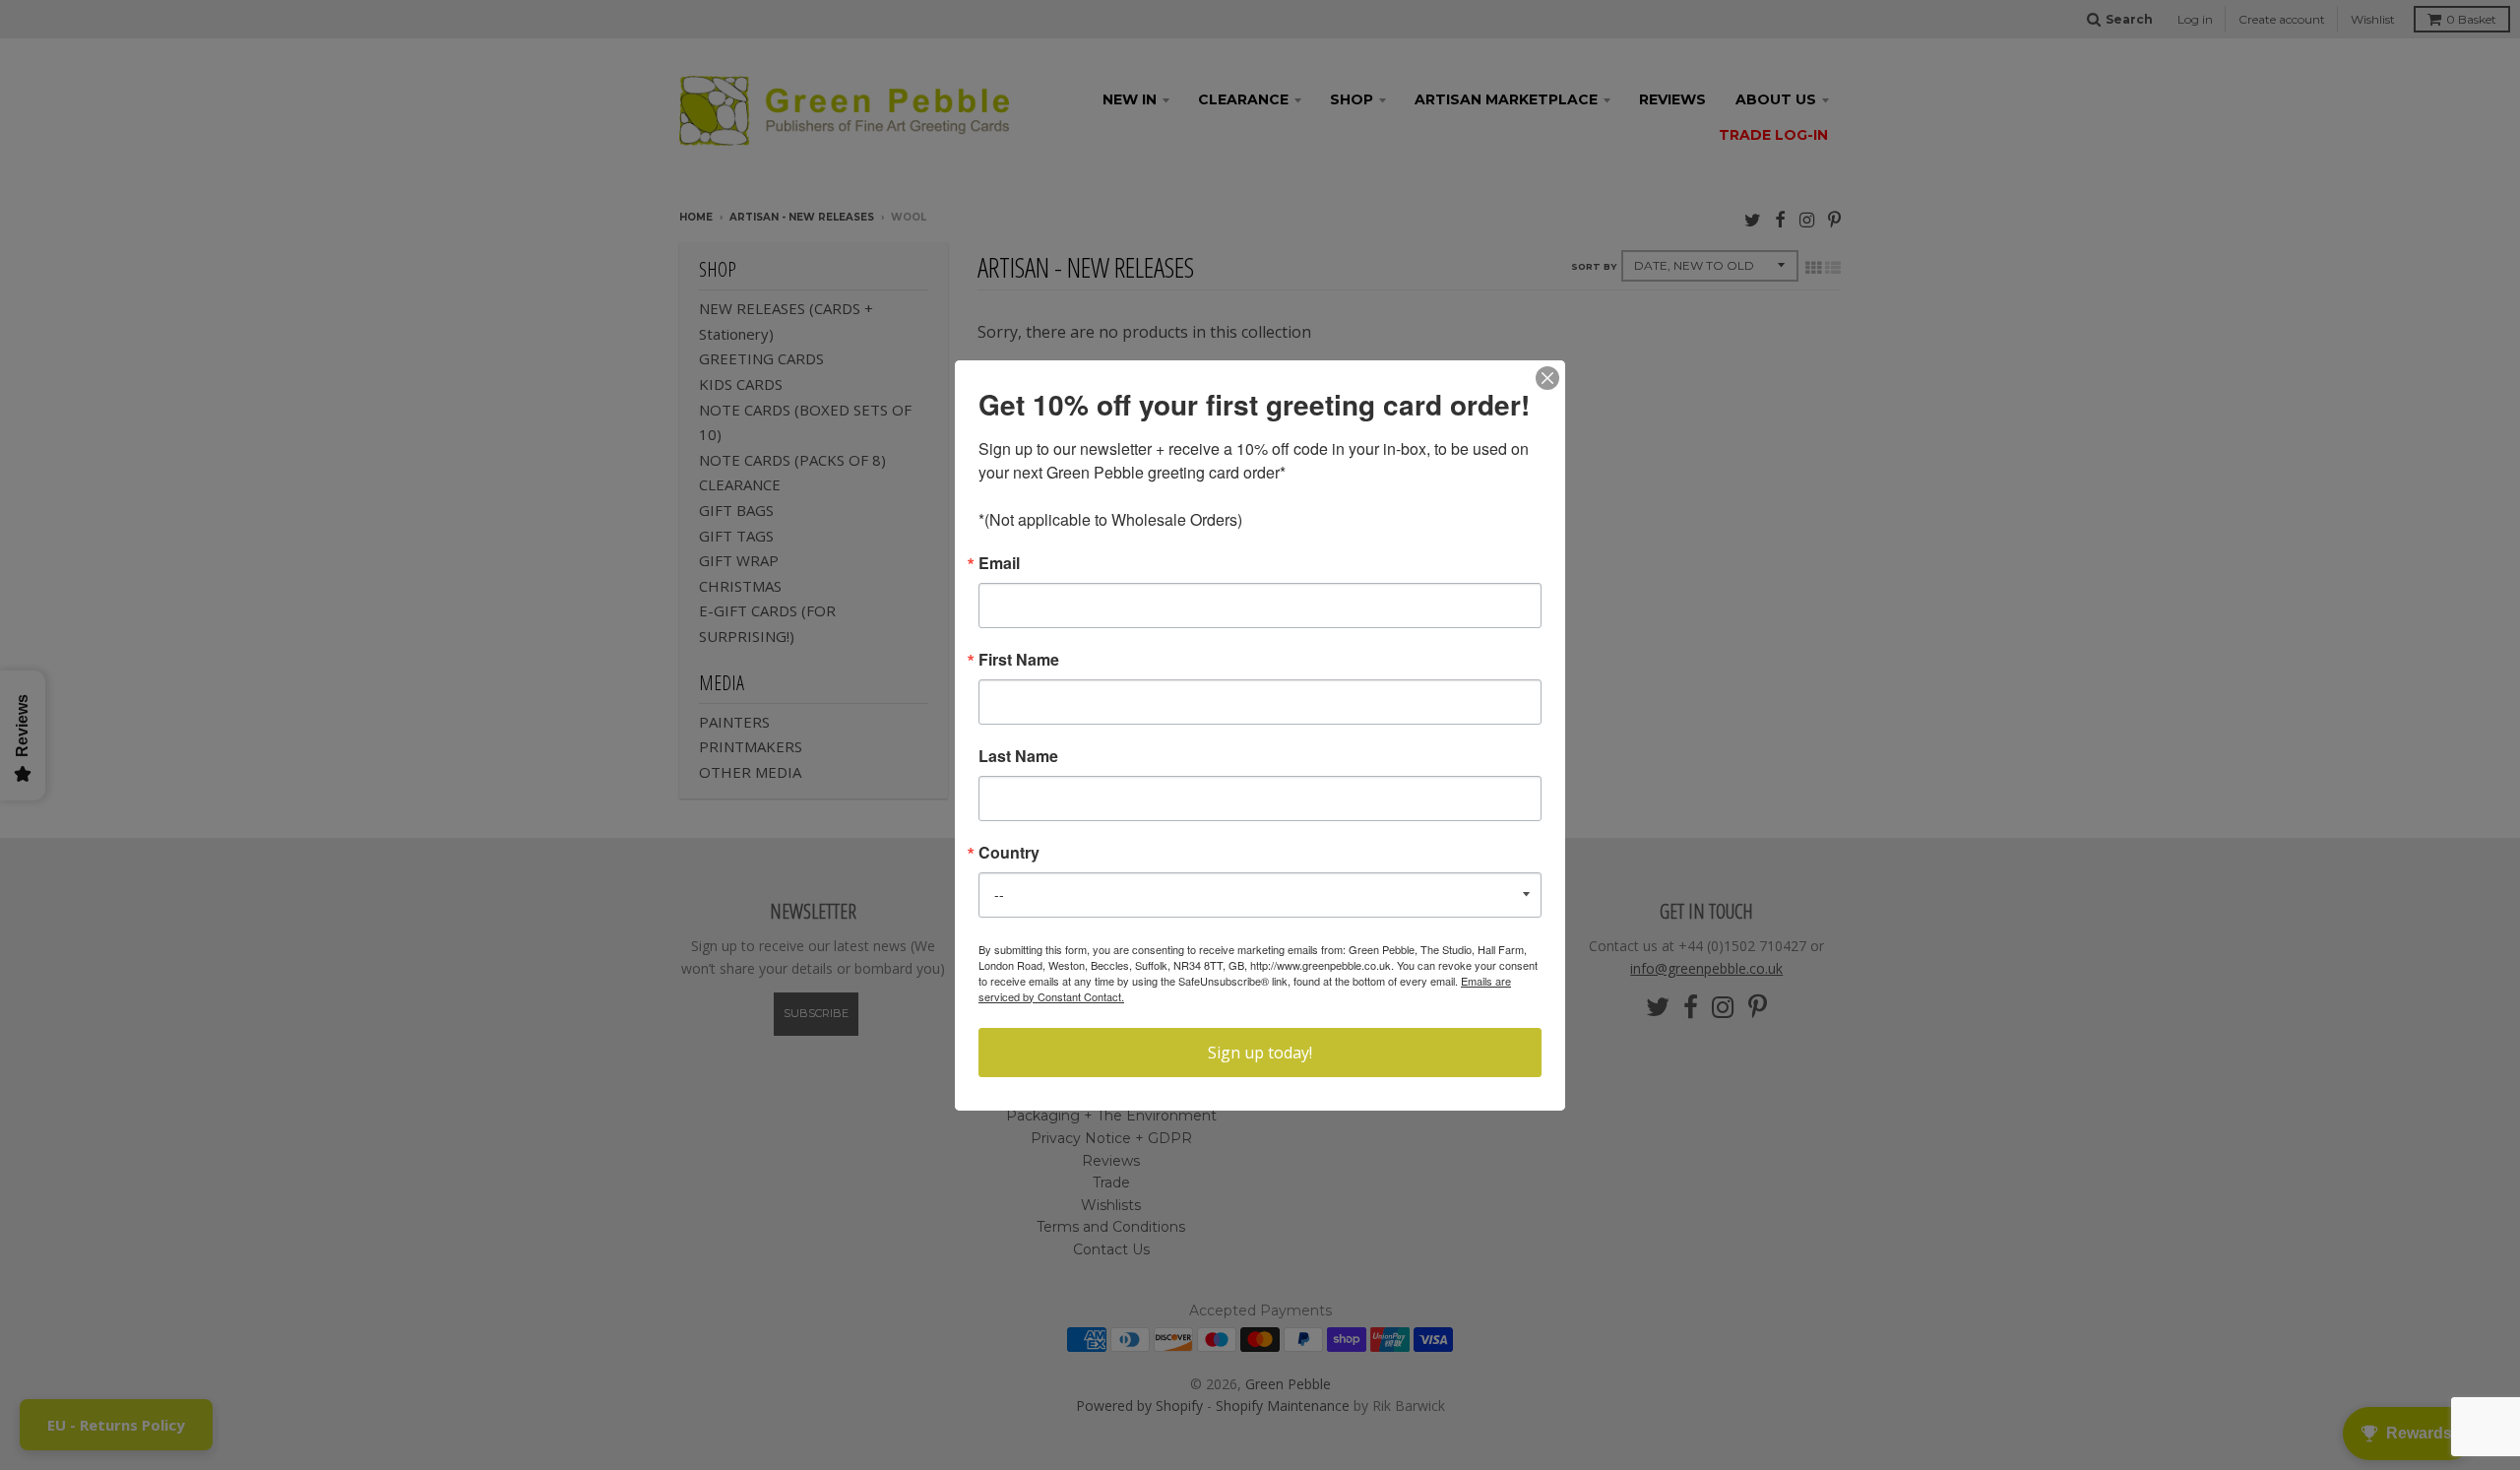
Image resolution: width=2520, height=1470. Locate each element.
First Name (1019, 660)
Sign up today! (1260, 1053)
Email (999, 563)
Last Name (1018, 756)
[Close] (1547, 378)
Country (1009, 853)
